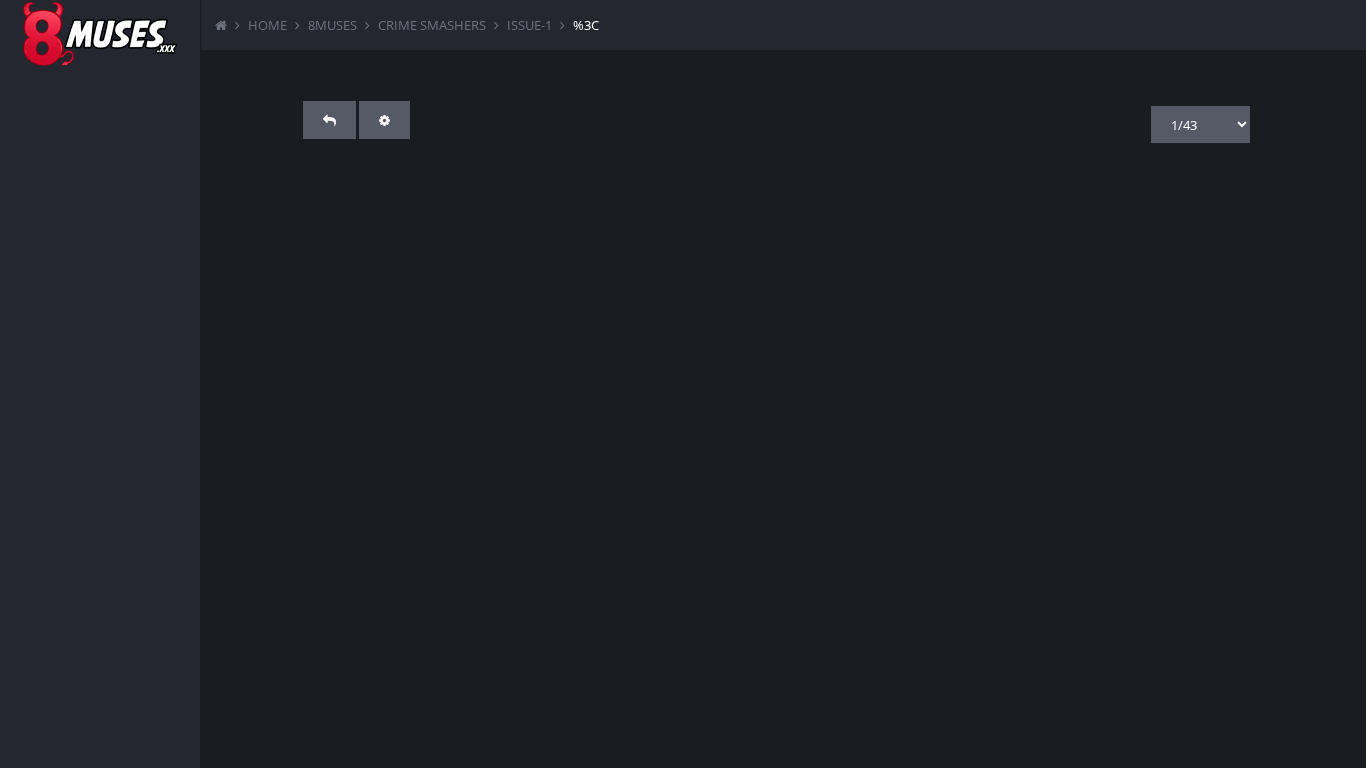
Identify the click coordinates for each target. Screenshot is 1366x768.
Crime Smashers (432, 25)
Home (267, 25)
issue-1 (529, 25)
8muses (332, 25)
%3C (586, 25)
